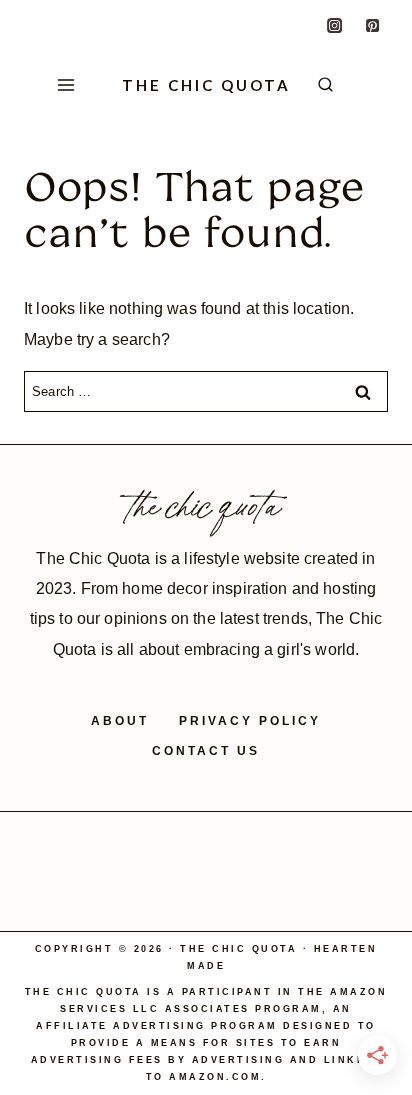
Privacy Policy (250, 721)
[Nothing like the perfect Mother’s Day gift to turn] (40, 893)
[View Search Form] (340, 85)
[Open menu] (62, 85)
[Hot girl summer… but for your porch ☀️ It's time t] (206, 846)
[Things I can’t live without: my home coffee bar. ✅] (288, 846)
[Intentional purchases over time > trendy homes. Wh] (371, 846)
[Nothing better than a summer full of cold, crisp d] (40, 846)
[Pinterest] (373, 25)
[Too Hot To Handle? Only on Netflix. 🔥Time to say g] (123, 846)
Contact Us (206, 751)
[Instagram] (335, 25)
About (120, 721)
